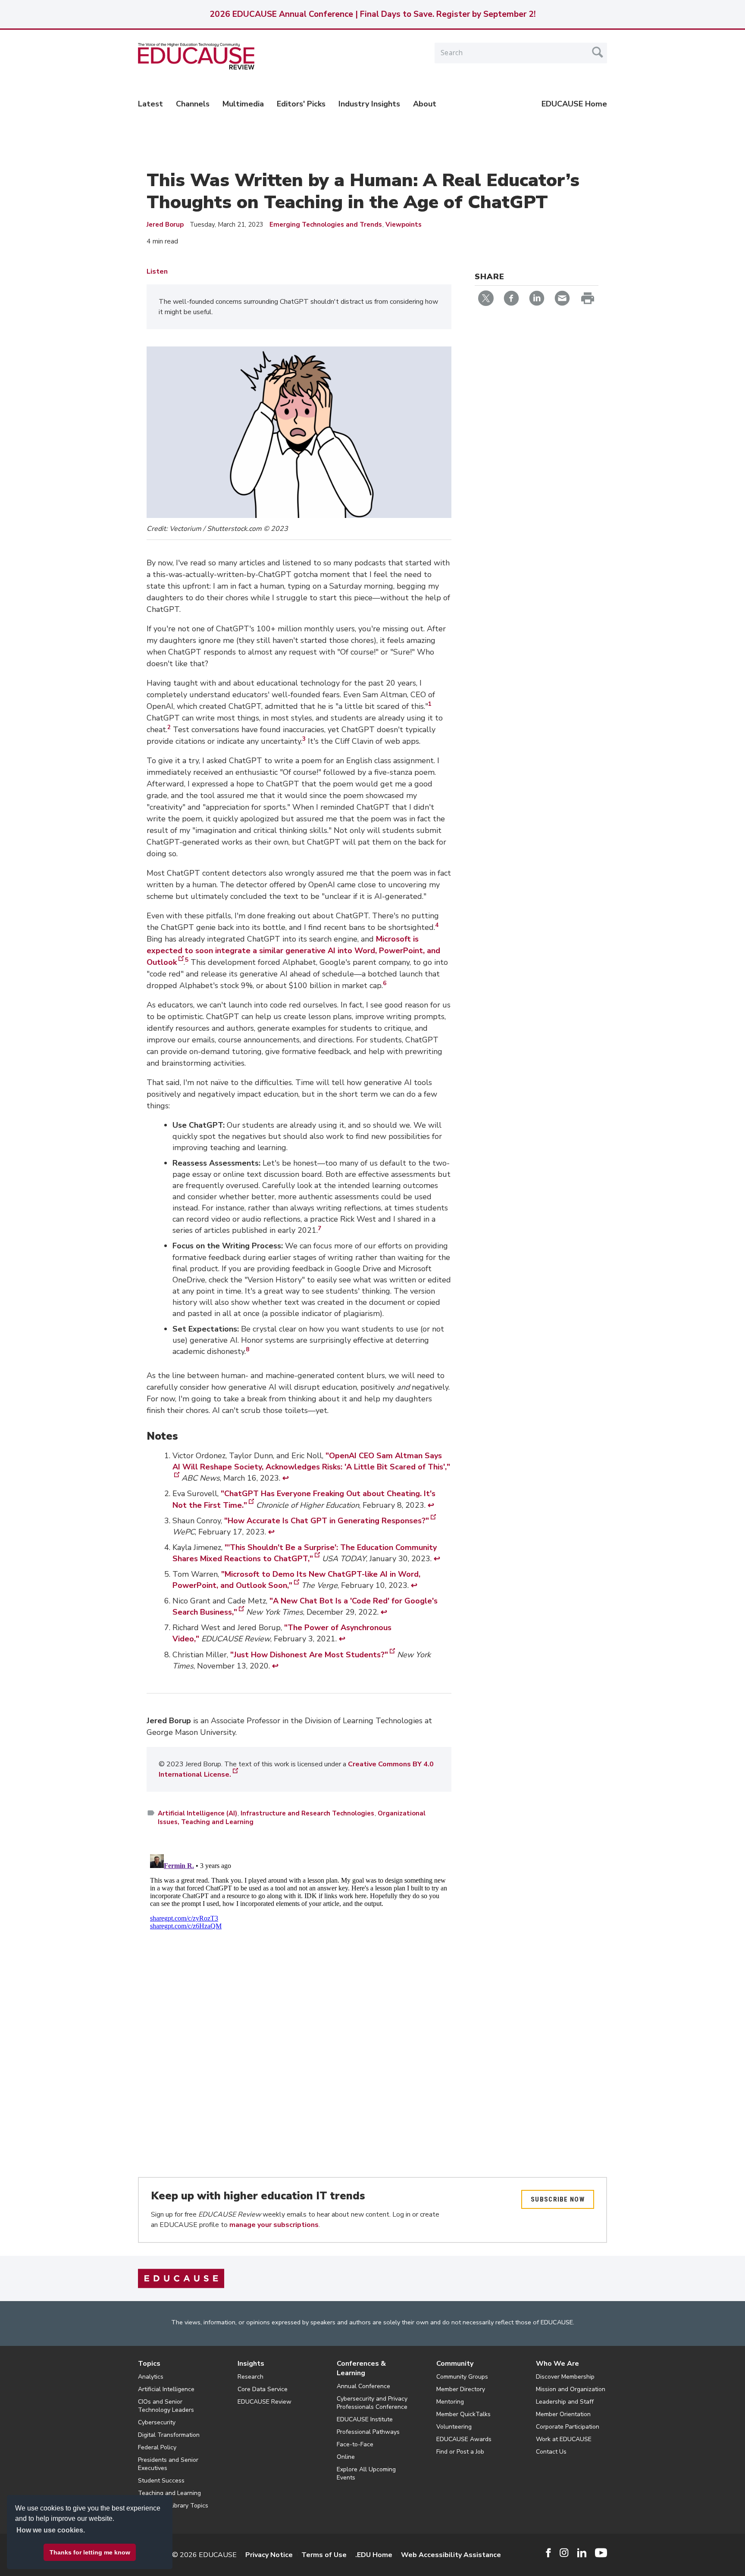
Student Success (161, 2481)
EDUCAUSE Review (265, 2402)
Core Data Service (263, 2389)
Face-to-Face (355, 2444)
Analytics (151, 2377)
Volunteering (454, 2427)
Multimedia (243, 104)
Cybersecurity (157, 2422)
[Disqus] (299, 1959)
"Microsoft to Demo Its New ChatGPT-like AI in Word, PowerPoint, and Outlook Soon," (296, 1580)
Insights (251, 2364)
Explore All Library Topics (173, 2506)
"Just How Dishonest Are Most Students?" (309, 1655)
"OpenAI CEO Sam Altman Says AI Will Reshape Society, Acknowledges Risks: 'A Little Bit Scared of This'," (311, 1461)
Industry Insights (369, 104)
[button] (614, 2556)
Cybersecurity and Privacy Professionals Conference (372, 2403)
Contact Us (551, 2452)
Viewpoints (404, 225)
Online (346, 2457)
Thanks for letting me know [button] (90, 2552)
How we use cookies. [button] (51, 2530)
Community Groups (462, 2377)
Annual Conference (363, 2386)
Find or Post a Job (460, 2452)
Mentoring (450, 2402)
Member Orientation (563, 2414)
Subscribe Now (558, 2199)
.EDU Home (374, 2555)
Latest (150, 104)
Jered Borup (165, 225)
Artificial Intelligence (166, 2389)
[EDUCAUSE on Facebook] (548, 2553)
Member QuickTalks (463, 2414)
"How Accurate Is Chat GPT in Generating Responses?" (327, 1521)
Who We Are (557, 2364)
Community (455, 2364)
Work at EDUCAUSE (564, 2439)
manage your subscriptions (274, 2225)
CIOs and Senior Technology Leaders (166, 2406)
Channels (193, 104)
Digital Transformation (169, 2435)
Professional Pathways (368, 2432)
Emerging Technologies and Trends (327, 225)
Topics (149, 2364)
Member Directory (461, 2389)
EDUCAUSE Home (574, 104)
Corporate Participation (568, 2427)
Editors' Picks (301, 104)
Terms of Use (324, 2555)
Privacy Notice (269, 2555)
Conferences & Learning (361, 2368)
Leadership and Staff (565, 2402)
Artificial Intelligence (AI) (197, 1813)
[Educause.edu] (181, 2278)
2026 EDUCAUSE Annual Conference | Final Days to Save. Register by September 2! (372, 14)
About (425, 104)
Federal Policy (157, 2447)
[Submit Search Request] (598, 52)
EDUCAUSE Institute (365, 2419)
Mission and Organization (571, 2389)
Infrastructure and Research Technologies (307, 1813)
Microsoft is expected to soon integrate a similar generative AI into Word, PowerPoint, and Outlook (293, 951)
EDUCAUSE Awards (464, 2439)
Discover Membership (565, 2377)
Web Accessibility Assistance (451, 2555)
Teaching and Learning (169, 2493)
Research (250, 2377)
